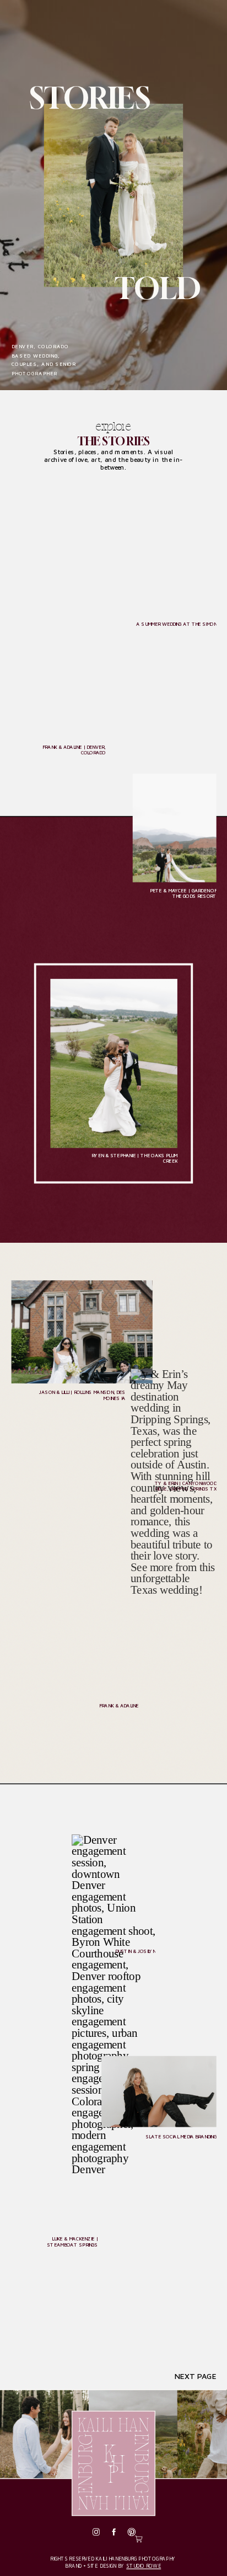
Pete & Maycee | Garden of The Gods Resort (183, 893)
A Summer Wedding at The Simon (176, 624)
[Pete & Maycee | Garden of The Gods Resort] (175, 828)
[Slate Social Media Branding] (159, 2092)
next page (196, 2377)
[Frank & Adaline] (75, 1612)
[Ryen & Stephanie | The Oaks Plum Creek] (113, 1063)
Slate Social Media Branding (181, 2136)
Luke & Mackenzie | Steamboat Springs (72, 2242)
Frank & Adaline (119, 1705)
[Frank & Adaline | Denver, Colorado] (59, 668)
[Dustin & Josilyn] (113, 1889)
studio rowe (144, 2566)
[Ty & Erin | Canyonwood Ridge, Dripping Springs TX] (174, 1422)
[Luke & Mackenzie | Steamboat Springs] (63, 2171)
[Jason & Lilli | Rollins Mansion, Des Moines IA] (82, 1332)
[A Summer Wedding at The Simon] (145, 565)
